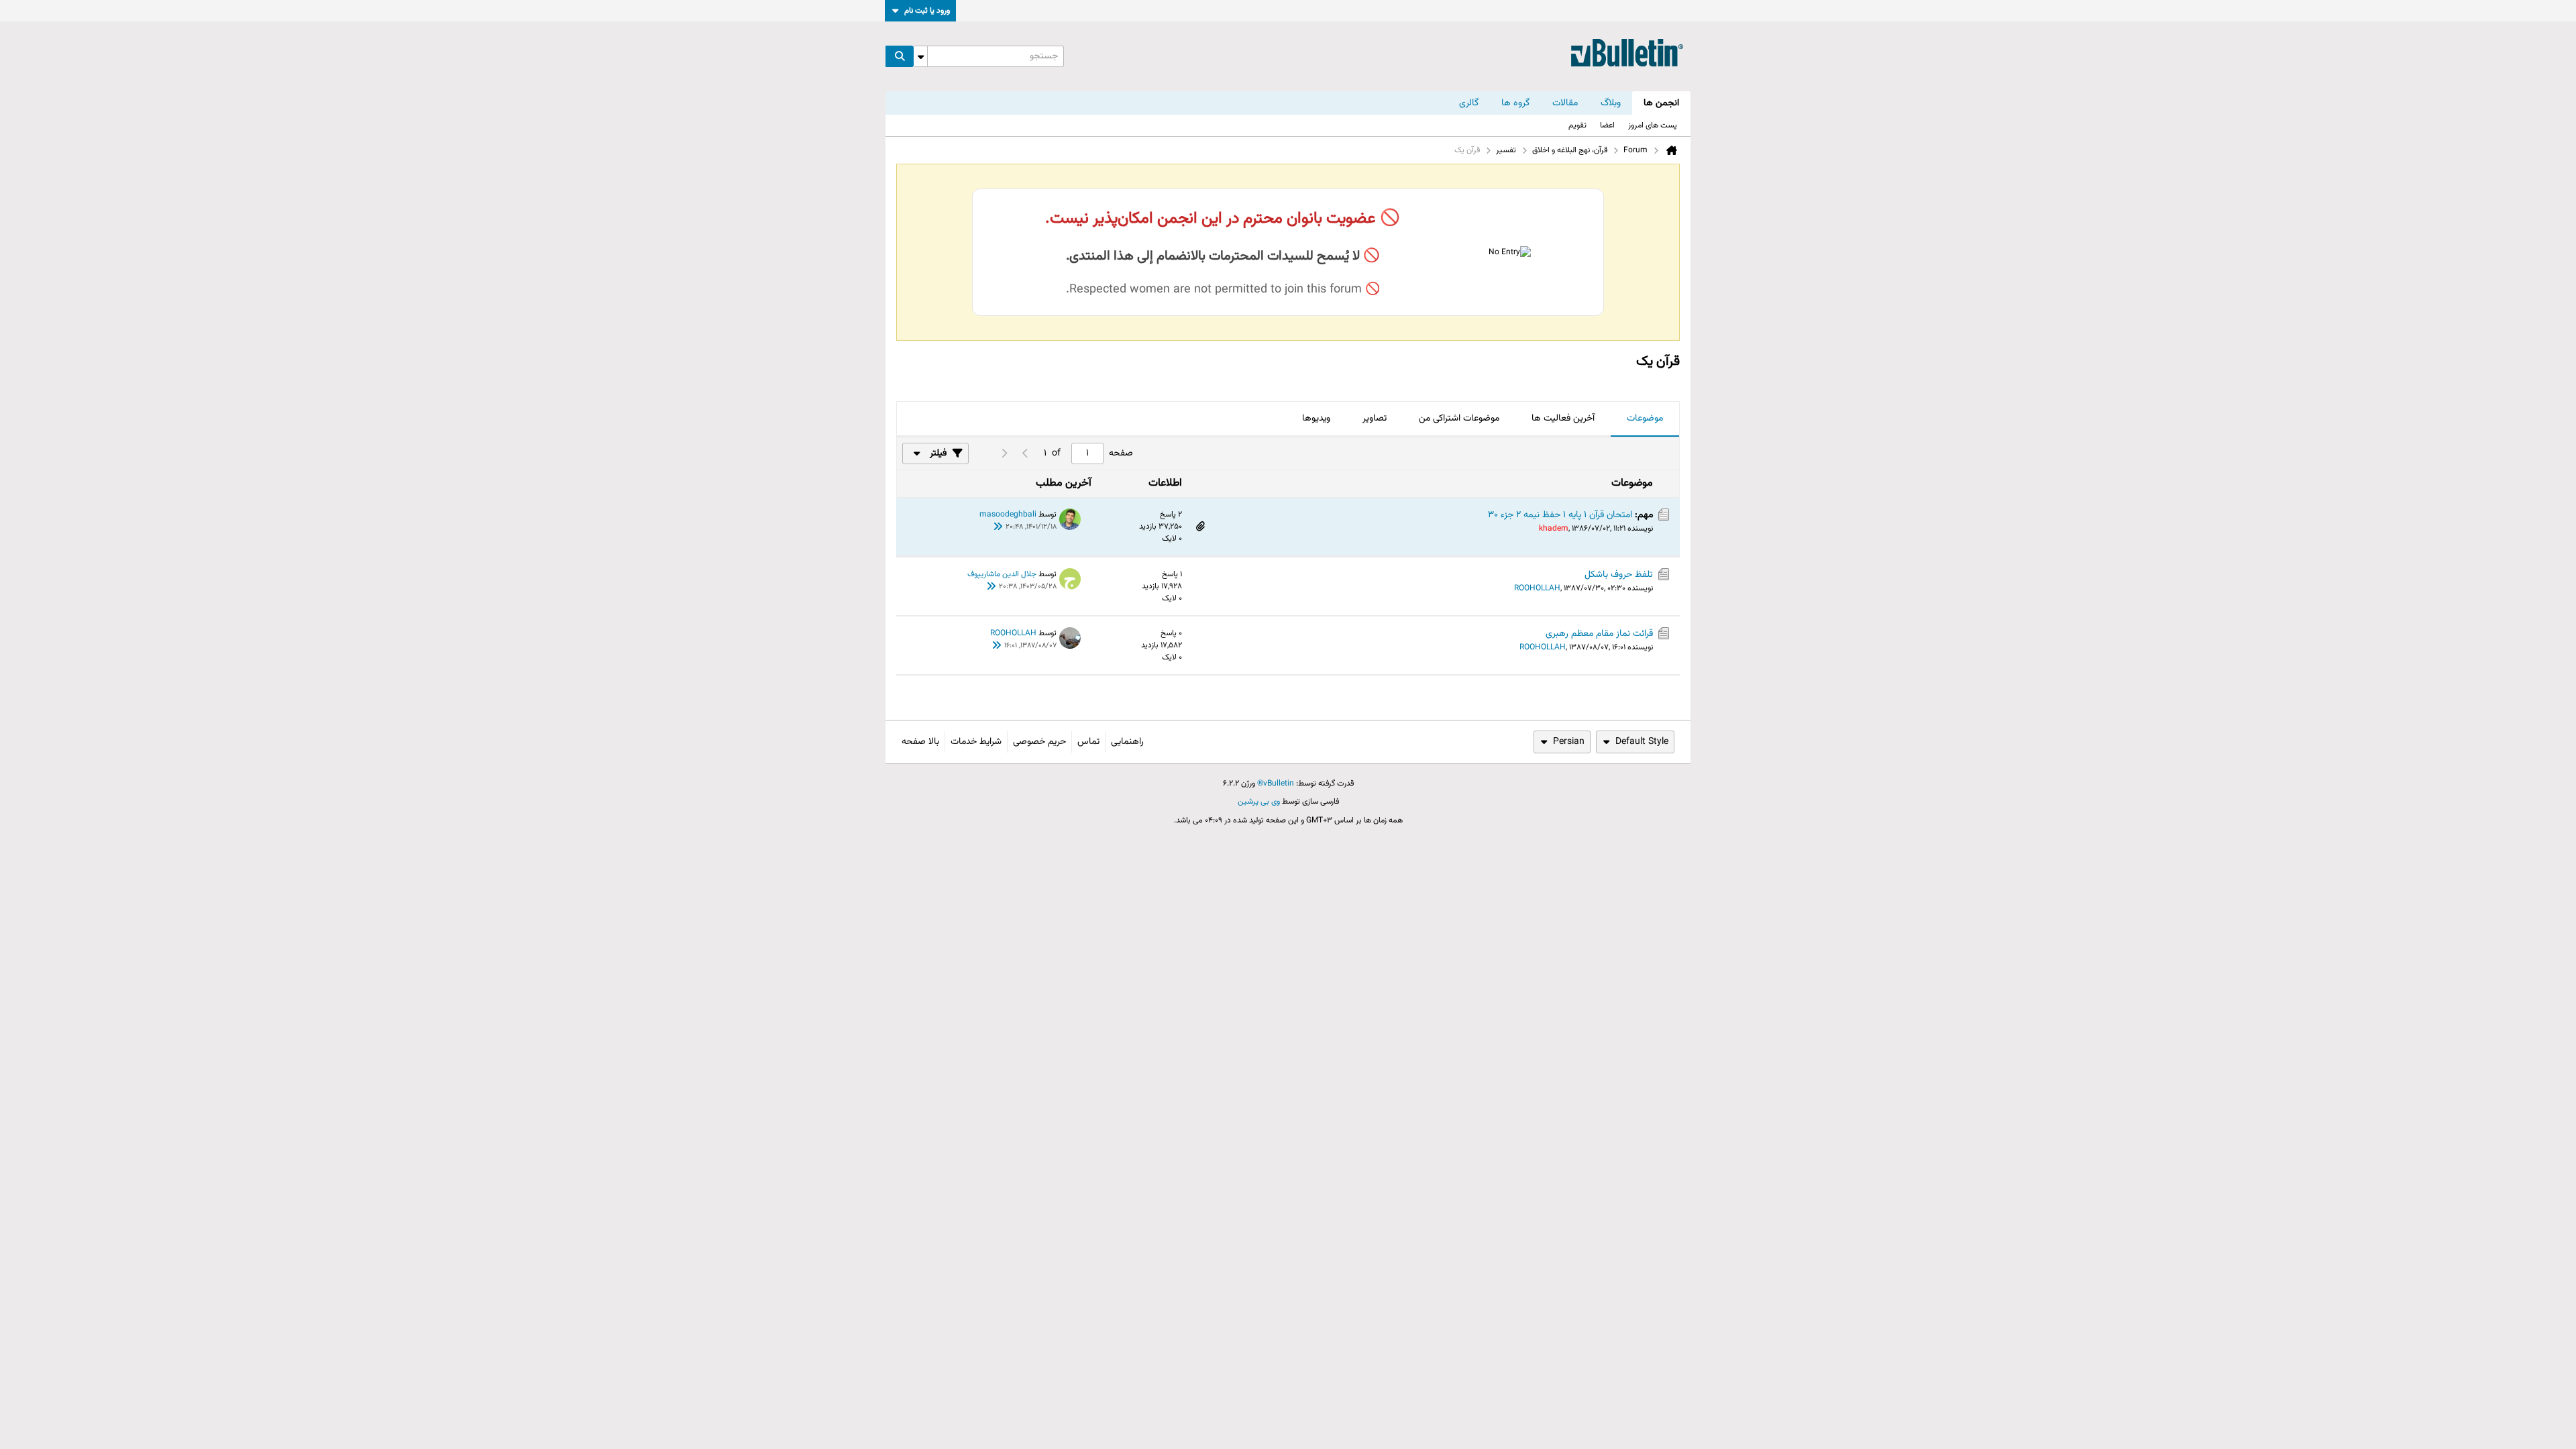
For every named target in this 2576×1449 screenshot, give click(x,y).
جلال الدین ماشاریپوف (1002, 574)
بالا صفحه (920, 742)
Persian (1569, 742)
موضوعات (1645, 419)
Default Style (1642, 742)
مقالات (1565, 103)
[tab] (1645, 419)
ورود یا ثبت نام (927, 11)
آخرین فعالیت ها (1563, 419)
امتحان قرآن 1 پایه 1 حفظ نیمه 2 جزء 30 (1560, 515)
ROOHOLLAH (1537, 588)
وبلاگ (1611, 103)
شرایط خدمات (976, 742)
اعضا (1607, 125)
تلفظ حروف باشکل (1619, 575)
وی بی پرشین (1259, 802)
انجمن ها (1661, 103)
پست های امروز (1653, 125)
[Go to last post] (998, 528)
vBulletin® (1276, 784)
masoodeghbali (1008, 515)
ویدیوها (1316, 419)
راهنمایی (1127, 742)
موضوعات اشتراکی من (1459, 419)
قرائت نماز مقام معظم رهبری (1599, 634)
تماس (1088, 742)
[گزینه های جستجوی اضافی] (920, 56)
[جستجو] (900, 56)
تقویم (1577, 125)
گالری (1469, 103)
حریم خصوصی (1039, 742)
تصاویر (1375, 419)
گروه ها (1515, 103)
